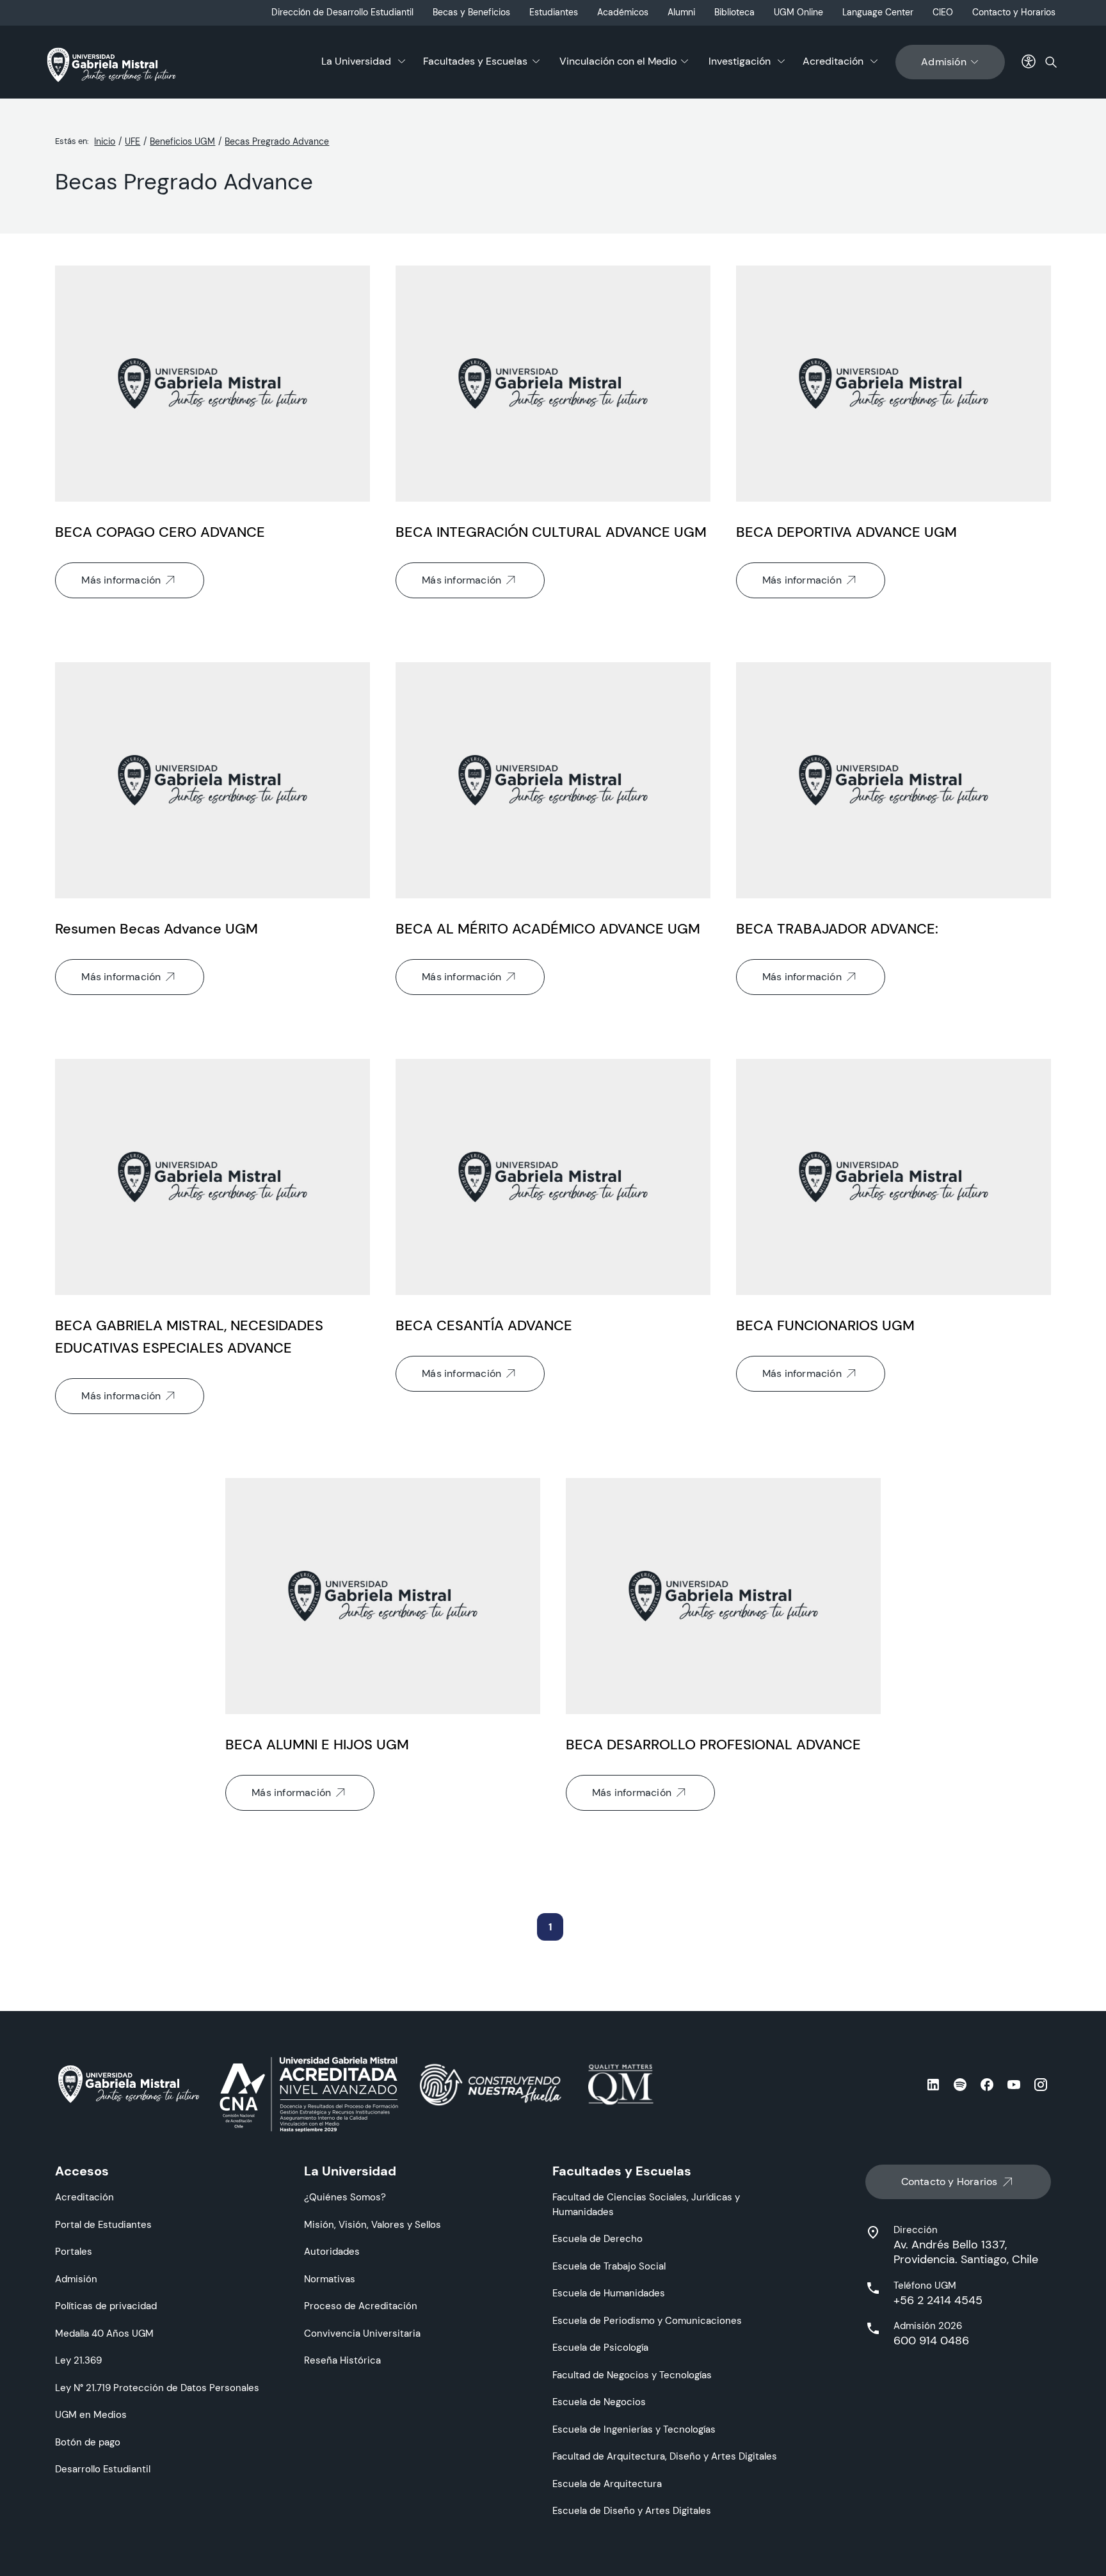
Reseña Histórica (342, 2360)
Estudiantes (554, 12)
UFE (132, 141)
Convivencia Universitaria (362, 2333)
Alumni (681, 12)
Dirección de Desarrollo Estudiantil (342, 12)
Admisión (944, 62)
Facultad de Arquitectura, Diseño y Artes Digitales (665, 2456)
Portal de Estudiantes (103, 2224)
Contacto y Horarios (1014, 12)
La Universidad (356, 61)
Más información (121, 580)
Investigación (740, 61)
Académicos (623, 12)
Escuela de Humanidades (609, 2293)
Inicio (105, 141)
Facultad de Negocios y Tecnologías (632, 2375)
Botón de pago (88, 2442)
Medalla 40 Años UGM (104, 2333)
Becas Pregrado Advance (277, 141)
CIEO (943, 12)
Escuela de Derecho (597, 2238)
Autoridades (332, 2251)
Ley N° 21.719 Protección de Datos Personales (157, 2388)
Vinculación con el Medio (618, 61)
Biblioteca (734, 12)
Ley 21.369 (78, 2360)
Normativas (330, 2279)
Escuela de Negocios (599, 2402)
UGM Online (798, 12)
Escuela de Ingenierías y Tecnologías (634, 2429)
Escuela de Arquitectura (607, 2484)
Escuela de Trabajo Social (609, 2266)
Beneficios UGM (182, 141)
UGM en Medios (91, 2414)
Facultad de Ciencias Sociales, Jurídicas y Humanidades (646, 2204)
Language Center (878, 12)
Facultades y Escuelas (475, 61)
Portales (74, 2251)
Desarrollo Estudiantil (103, 2469)
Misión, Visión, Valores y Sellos (373, 2224)
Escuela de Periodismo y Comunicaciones (647, 2320)
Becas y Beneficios (471, 12)
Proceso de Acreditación (361, 2306)
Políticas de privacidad (106, 2306)
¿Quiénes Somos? (345, 2197)
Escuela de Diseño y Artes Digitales (632, 2510)
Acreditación (833, 61)
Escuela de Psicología (600, 2347)
